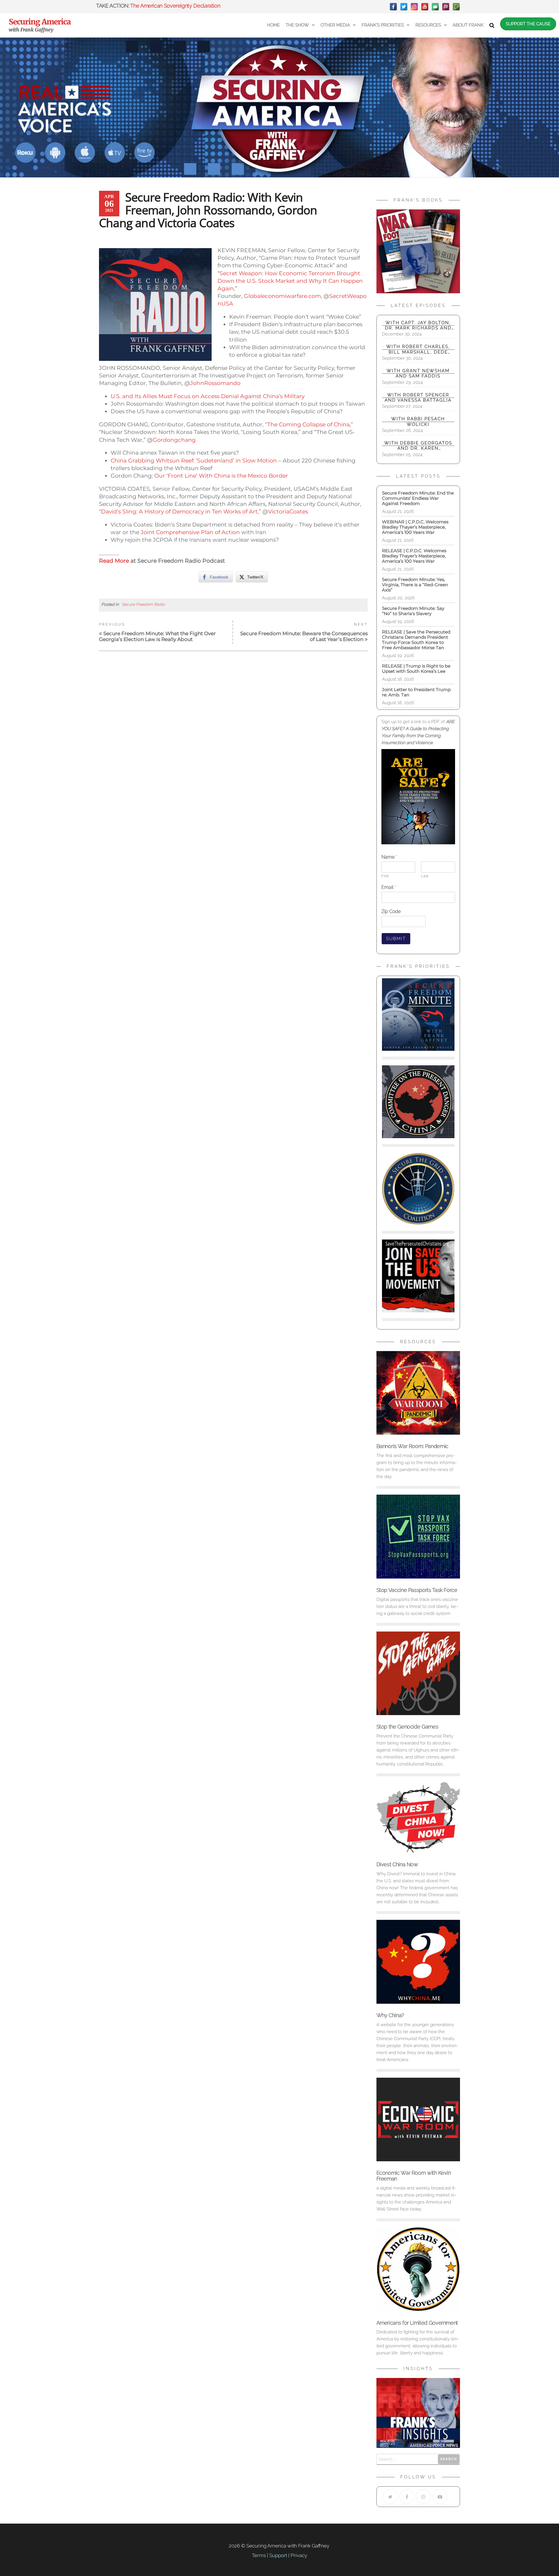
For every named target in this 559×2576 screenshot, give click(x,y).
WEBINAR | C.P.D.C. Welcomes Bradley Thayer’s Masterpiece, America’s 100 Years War (416, 527)
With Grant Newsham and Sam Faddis (418, 373)
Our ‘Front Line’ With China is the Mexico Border (221, 476)
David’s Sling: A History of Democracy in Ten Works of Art (179, 512)
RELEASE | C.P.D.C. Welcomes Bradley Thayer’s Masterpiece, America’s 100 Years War (414, 556)
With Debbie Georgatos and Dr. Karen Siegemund (418, 446)
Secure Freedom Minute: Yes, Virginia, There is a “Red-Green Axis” (415, 585)
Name (389, 857)
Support (278, 2555)
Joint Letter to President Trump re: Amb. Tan (416, 692)
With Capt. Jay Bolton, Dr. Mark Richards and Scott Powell (418, 325)
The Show (297, 25)
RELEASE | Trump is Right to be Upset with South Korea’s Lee (416, 669)
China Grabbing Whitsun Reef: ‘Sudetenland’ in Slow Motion (194, 461)
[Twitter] (404, 7)
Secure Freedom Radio (143, 604)
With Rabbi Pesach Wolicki (418, 421)
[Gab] (435, 7)
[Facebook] (393, 7)
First (385, 876)
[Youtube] (440, 2497)
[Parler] (446, 7)
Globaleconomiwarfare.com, (283, 296)
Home (273, 25)
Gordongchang (174, 440)
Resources (428, 25)
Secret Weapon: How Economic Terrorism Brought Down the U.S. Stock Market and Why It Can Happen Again (290, 281)
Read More (114, 561)
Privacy (299, 2555)
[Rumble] (456, 7)
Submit (396, 939)
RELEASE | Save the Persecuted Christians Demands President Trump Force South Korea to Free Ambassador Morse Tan (416, 640)
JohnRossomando (215, 383)
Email (389, 887)
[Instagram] (414, 7)
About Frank (468, 25)
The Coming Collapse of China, (309, 424)
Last (425, 876)
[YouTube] (425, 7)
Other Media (335, 25)
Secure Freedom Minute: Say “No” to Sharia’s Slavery (413, 611)
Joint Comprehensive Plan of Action (191, 532)
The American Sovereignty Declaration (175, 6)
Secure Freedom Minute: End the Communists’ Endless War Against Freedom (418, 498)
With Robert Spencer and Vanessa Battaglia (418, 398)
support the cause (528, 24)
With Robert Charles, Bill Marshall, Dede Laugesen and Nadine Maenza (418, 349)
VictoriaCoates (288, 512)
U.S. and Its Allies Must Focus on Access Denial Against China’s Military (208, 396)
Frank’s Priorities (383, 25)
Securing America (40, 22)
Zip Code (391, 911)
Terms (259, 2555)
